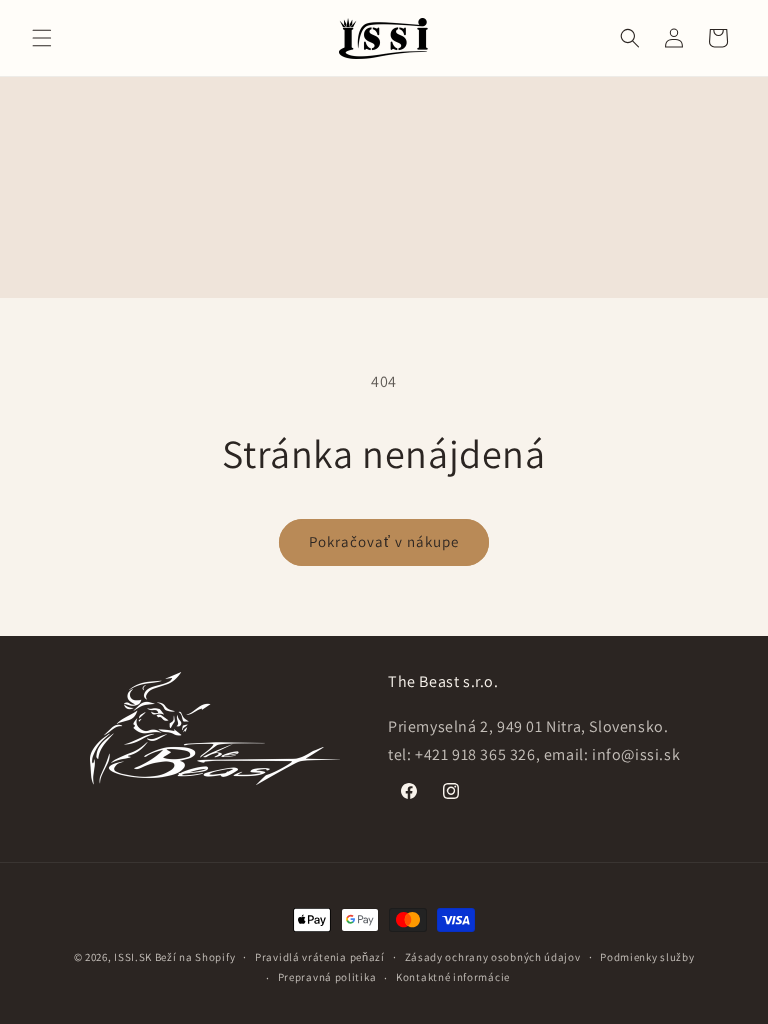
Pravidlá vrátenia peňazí (320, 957)
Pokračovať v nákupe (384, 541)
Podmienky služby (647, 957)
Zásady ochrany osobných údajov (493, 957)
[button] (42, 38)
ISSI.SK (133, 957)
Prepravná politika (327, 977)
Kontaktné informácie (453, 977)
